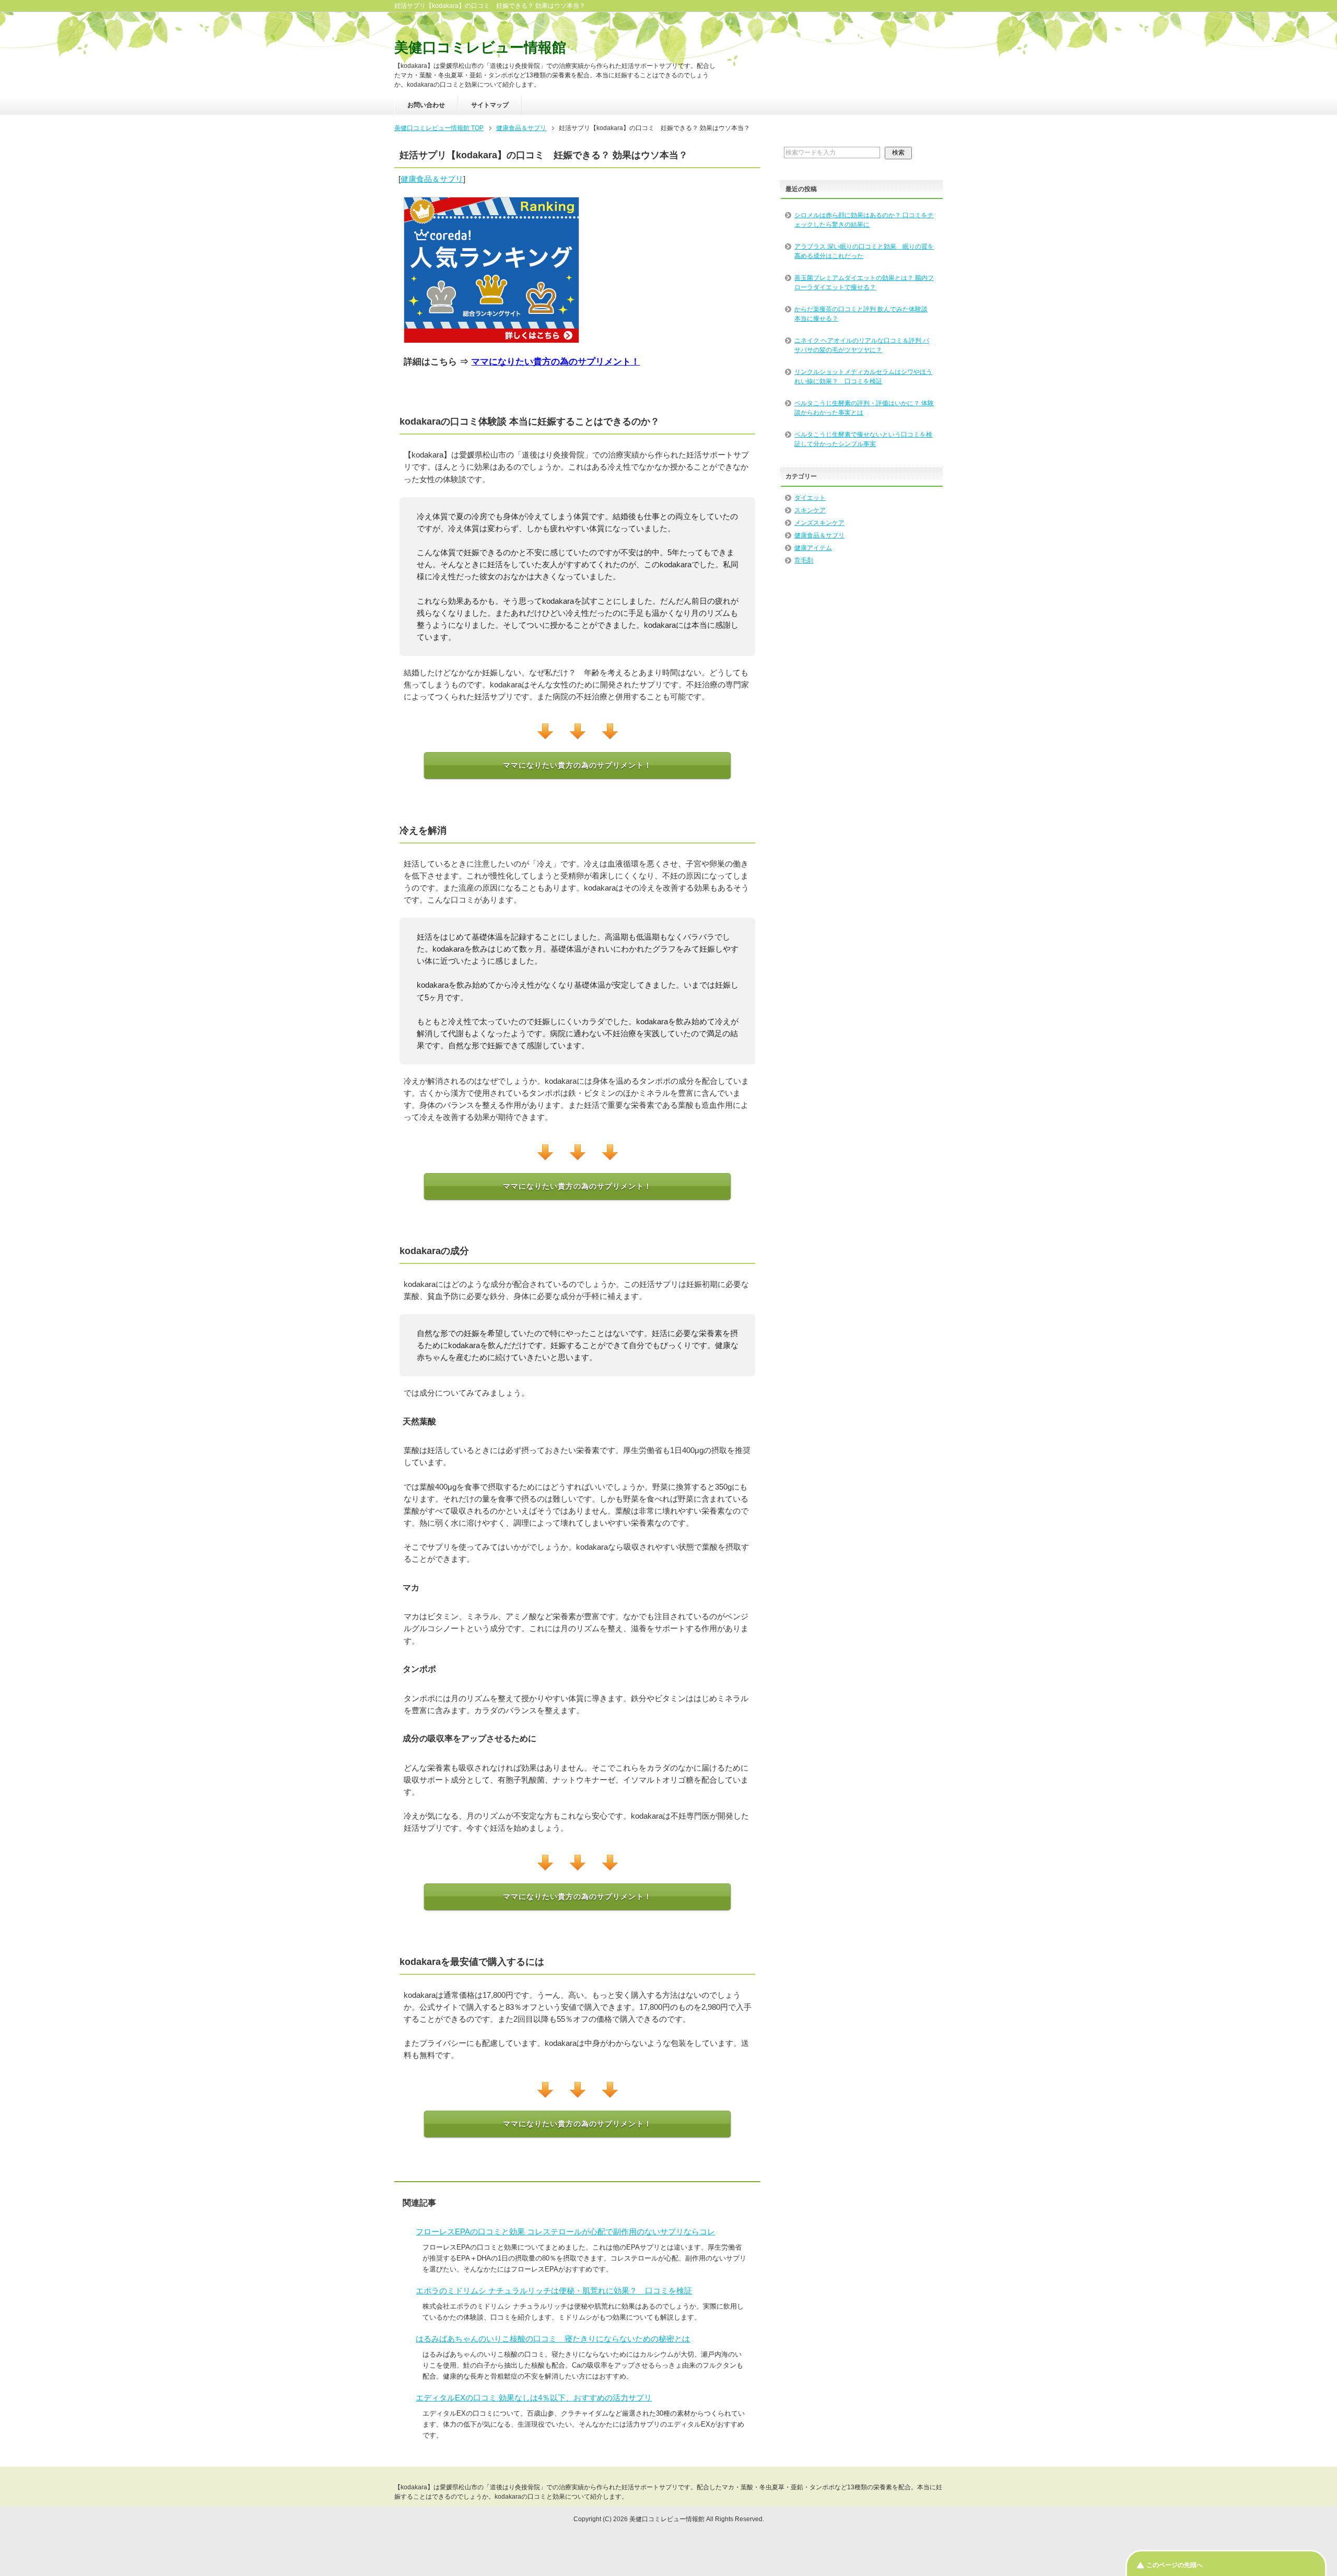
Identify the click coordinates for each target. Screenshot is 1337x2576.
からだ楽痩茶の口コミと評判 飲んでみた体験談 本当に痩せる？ (861, 314)
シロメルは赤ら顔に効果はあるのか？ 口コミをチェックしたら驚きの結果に (864, 220)
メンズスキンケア (819, 523)
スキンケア (810, 510)
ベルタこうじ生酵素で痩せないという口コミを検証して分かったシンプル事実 (863, 439)
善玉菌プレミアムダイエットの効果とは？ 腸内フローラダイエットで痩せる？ (864, 283)
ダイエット (810, 498)
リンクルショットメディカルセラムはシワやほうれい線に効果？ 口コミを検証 (863, 377)
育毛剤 (804, 560)
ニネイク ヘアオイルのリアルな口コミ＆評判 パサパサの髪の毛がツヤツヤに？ (862, 345)
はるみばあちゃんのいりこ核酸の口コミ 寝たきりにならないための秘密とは (553, 2339)
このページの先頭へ (1175, 2565)
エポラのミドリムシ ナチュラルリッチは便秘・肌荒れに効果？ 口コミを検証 (554, 2291)
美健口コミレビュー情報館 (480, 48)
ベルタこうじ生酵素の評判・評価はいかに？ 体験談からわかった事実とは (864, 408)
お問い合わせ (426, 105)
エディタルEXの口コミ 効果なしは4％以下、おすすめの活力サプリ (534, 2398)
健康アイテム (813, 548)
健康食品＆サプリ (432, 179)
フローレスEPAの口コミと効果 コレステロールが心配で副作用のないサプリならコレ (565, 2232)
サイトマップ (490, 105)
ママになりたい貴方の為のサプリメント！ (555, 362)
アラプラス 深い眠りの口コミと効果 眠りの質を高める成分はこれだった (864, 251)
